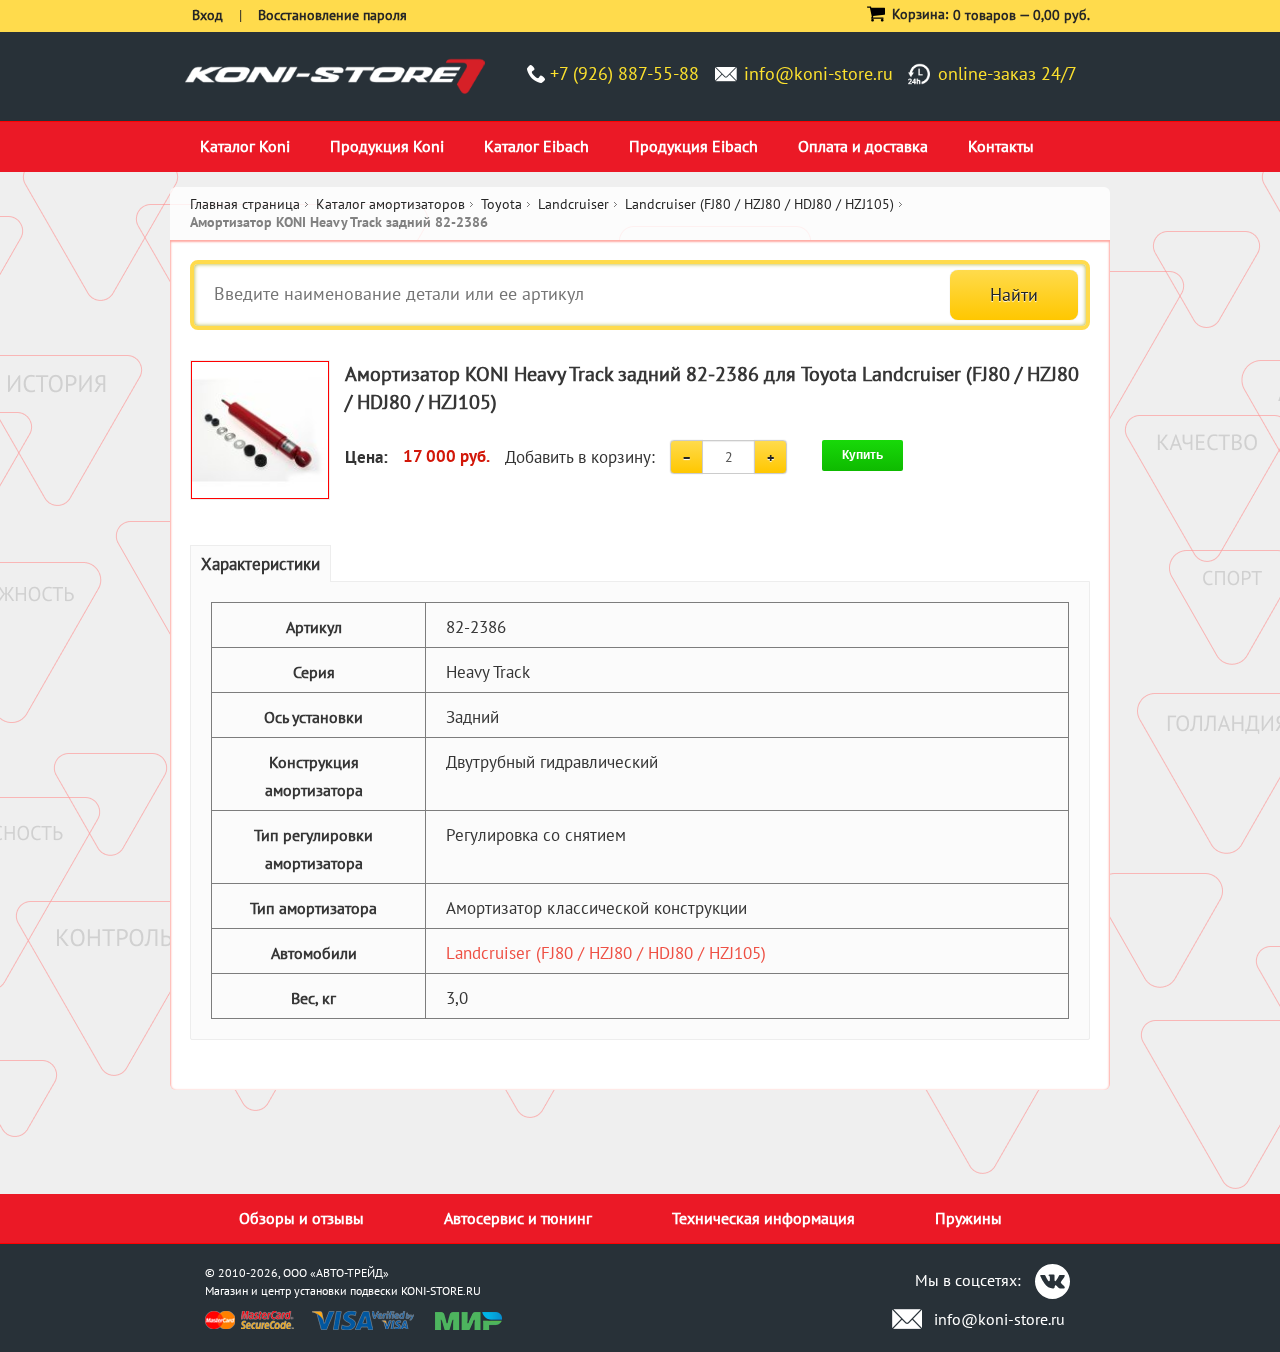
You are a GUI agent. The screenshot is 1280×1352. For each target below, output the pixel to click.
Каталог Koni (245, 146)
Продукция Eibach (693, 146)
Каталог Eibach (536, 146)
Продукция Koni (387, 146)
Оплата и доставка (863, 146)
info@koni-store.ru (818, 73)
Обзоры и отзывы (301, 1218)
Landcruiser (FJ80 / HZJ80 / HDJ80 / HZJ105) (606, 953)
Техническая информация (763, 1218)
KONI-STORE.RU (441, 1290)
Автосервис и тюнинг (518, 1218)
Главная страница (245, 204)
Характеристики (260, 564)
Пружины (968, 1218)
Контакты (1001, 146)
